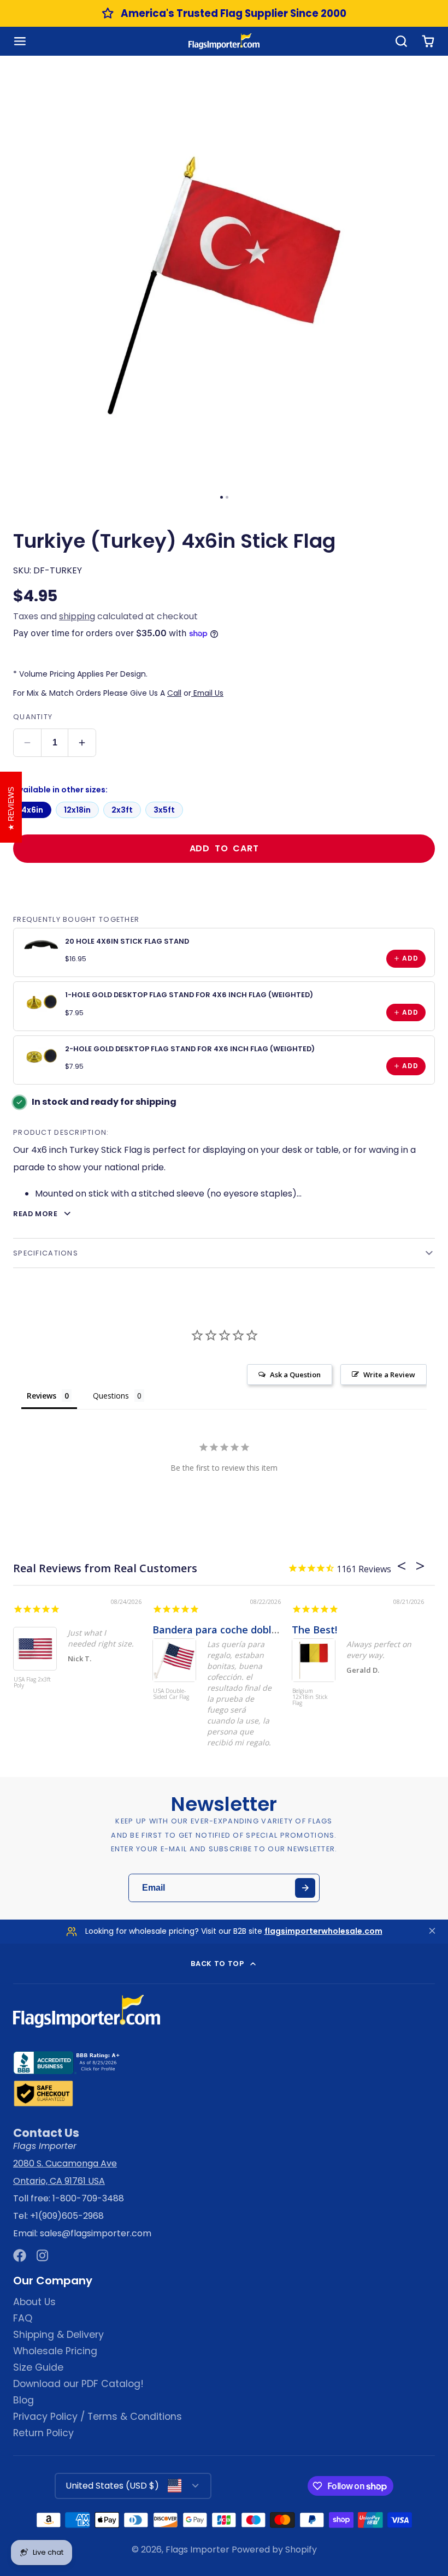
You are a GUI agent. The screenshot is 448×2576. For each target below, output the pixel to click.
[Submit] (305, 1888)
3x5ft (164, 810)
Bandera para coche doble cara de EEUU (249, 1630)
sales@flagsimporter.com (96, 2233)
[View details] (42, 944)
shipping (77, 616)
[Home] (224, 41)
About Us (34, 2302)
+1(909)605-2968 (67, 2216)
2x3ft (122, 810)
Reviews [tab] (42, 1396)
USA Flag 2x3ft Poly (32, 1683)
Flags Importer (198, 2550)
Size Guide (38, 2367)
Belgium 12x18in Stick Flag (310, 1697)
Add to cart (224, 848)
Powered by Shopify (274, 2550)
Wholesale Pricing (55, 2351)
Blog (23, 2400)
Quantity (33, 717)
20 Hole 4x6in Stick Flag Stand (127, 941)
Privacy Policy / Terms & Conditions (98, 2417)
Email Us (207, 693)
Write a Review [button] (389, 1375)
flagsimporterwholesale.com (323, 1931)
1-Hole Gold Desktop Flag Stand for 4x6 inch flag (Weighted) (189, 995)
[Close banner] (432, 1931)
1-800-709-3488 (88, 2198)
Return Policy (43, 2433)
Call (174, 693)
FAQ (23, 2318)
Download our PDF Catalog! (78, 2384)
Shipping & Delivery (58, 2335)
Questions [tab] (111, 1396)
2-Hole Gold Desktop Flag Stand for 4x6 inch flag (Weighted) (190, 1049)
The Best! (314, 1630)
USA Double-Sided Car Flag (171, 1694)
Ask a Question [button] (295, 1375)
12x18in (77, 810)
